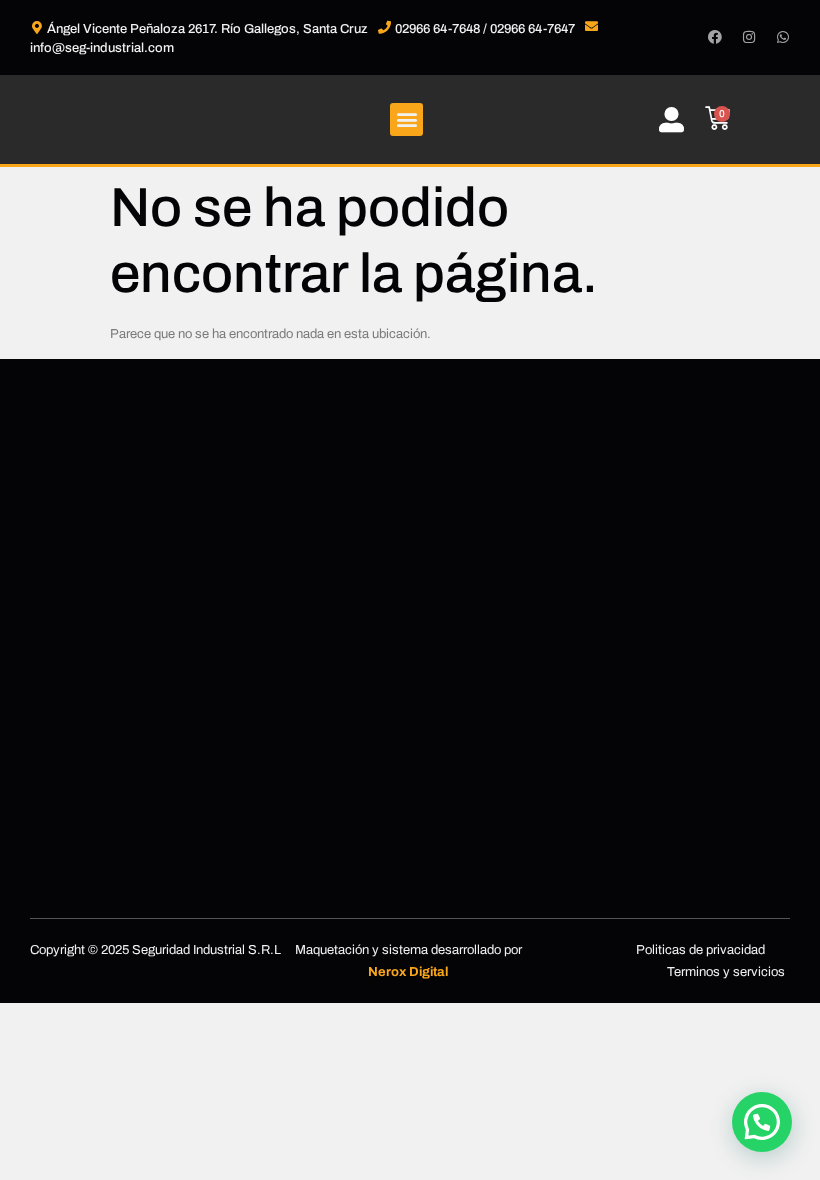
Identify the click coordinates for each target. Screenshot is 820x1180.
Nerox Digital (408, 972)
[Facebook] (715, 37)
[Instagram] (749, 37)
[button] (406, 119)
